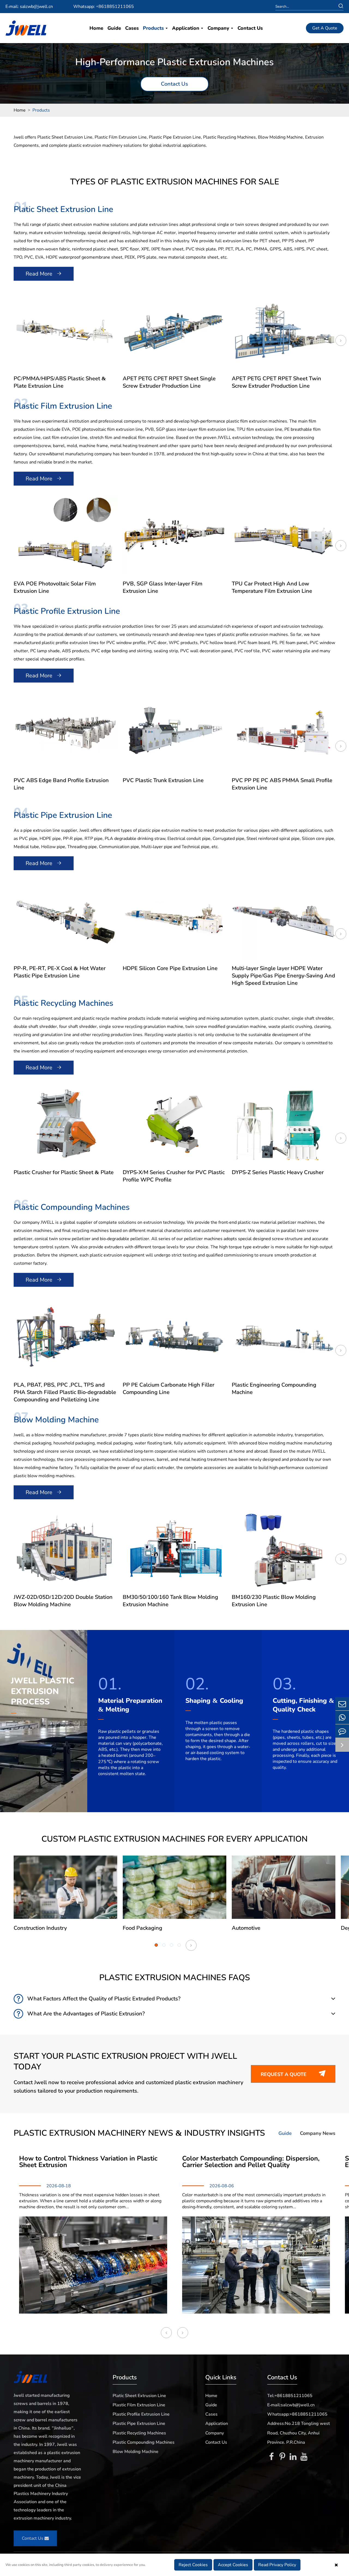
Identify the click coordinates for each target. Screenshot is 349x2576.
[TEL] (342, 1717)
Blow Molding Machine (56, 1420)
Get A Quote (325, 28)
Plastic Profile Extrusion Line (67, 611)
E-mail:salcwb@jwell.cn (291, 2405)
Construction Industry (40, 1928)
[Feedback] (342, 1731)
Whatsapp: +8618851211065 (104, 7)
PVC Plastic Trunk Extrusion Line (163, 780)
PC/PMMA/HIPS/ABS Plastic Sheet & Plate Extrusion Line (60, 382)
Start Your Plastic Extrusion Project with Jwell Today (125, 2062)
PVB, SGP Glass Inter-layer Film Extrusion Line (163, 587)
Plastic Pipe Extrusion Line (63, 815)
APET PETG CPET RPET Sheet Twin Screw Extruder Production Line (276, 382)
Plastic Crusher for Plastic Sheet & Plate (64, 1172)
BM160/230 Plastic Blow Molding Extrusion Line (274, 1601)
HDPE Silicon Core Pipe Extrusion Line (170, 968)
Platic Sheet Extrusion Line (63, 209)
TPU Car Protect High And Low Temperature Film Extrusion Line (272, 587)
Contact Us (250, 28)
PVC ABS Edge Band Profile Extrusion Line (61, 784)
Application (186, 28)
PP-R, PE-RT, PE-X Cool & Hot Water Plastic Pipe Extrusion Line (60, 972)
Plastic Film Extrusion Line (63, 406)
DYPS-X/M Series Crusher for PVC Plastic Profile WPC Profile (174, 1176)
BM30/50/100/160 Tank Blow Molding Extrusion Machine (170, 1601)
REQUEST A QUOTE (293, 2074)
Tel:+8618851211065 (290, 2396)
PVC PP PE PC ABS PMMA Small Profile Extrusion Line (282, 784)
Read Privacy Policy (277, 2565)
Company (219, 28)
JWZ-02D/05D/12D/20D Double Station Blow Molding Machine (63, 1601)
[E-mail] (342, 1704)
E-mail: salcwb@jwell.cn (29, 7)
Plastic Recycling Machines (64, 1003)
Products (154, 28)
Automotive (246, 1928)
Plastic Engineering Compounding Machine (274, 1389)
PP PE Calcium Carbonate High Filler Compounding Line (169, 1389)
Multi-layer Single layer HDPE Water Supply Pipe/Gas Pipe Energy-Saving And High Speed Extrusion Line (283, 976)
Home (96, 28)
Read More (44, 274)
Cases (132, 28)
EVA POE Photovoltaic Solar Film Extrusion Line (55, 587)
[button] (341, 340)
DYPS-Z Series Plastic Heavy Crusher (278, 1172)
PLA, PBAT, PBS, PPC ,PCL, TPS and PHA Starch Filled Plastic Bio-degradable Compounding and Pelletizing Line (65, 1392)
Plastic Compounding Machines (72, 1207)
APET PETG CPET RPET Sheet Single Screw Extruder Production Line (169, 382)
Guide (114, 28)
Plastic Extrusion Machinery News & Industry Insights (139, 2133)
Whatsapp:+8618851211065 (297, 2414)
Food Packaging (142, 1928)
